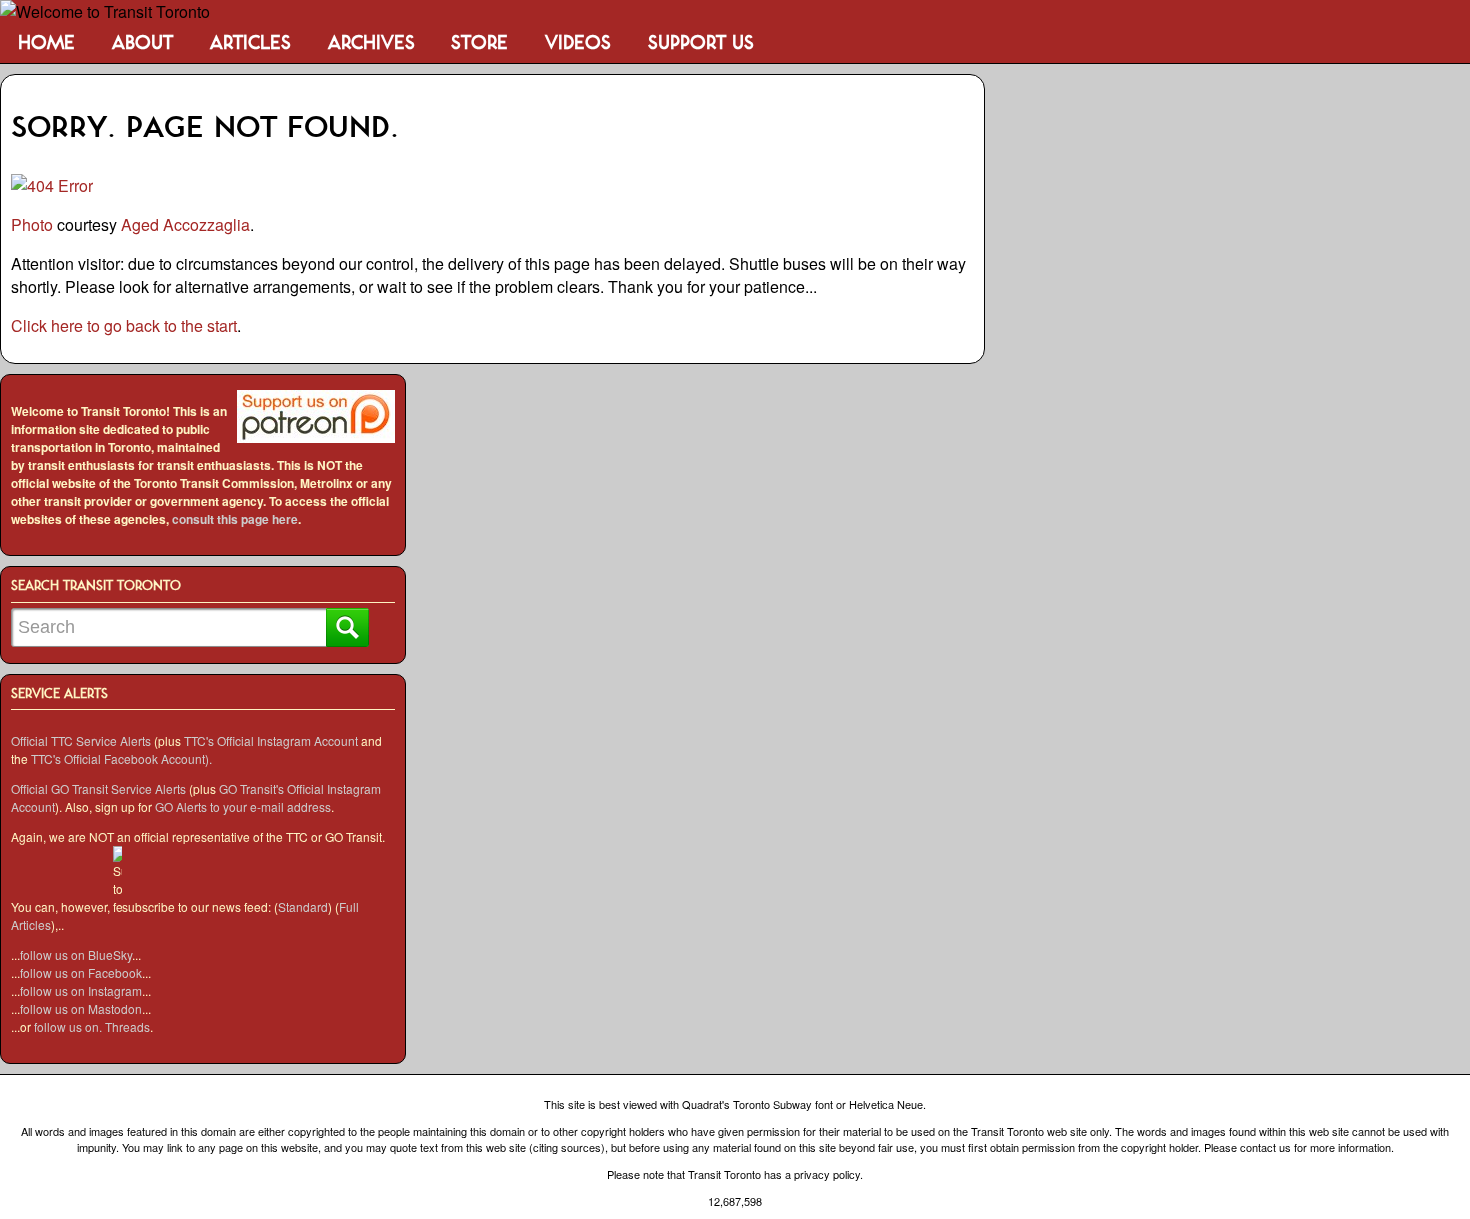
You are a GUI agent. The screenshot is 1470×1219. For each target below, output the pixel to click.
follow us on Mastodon (81, 1008)
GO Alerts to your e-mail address (243, 806)
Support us (701, 43)
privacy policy (827, 1174)
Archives (371, 43)
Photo (32, 224)
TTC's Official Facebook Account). (121, 758)
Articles (250, 43)
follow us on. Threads (92, 1026)
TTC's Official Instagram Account (271, 740)
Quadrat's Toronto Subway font (757, 1104)
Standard (303, 906)
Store (479, 43)
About (142, 43)
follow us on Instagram (81, 990)
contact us (1265, 1147)
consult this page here (235, 519)
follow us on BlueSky (76, 954)
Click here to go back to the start (124, 325)
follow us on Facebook (81, 972)
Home (46, 43)
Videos (578, 43)
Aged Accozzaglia (185, 224)
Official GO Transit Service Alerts (98, 788)
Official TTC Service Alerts (81, 740)
